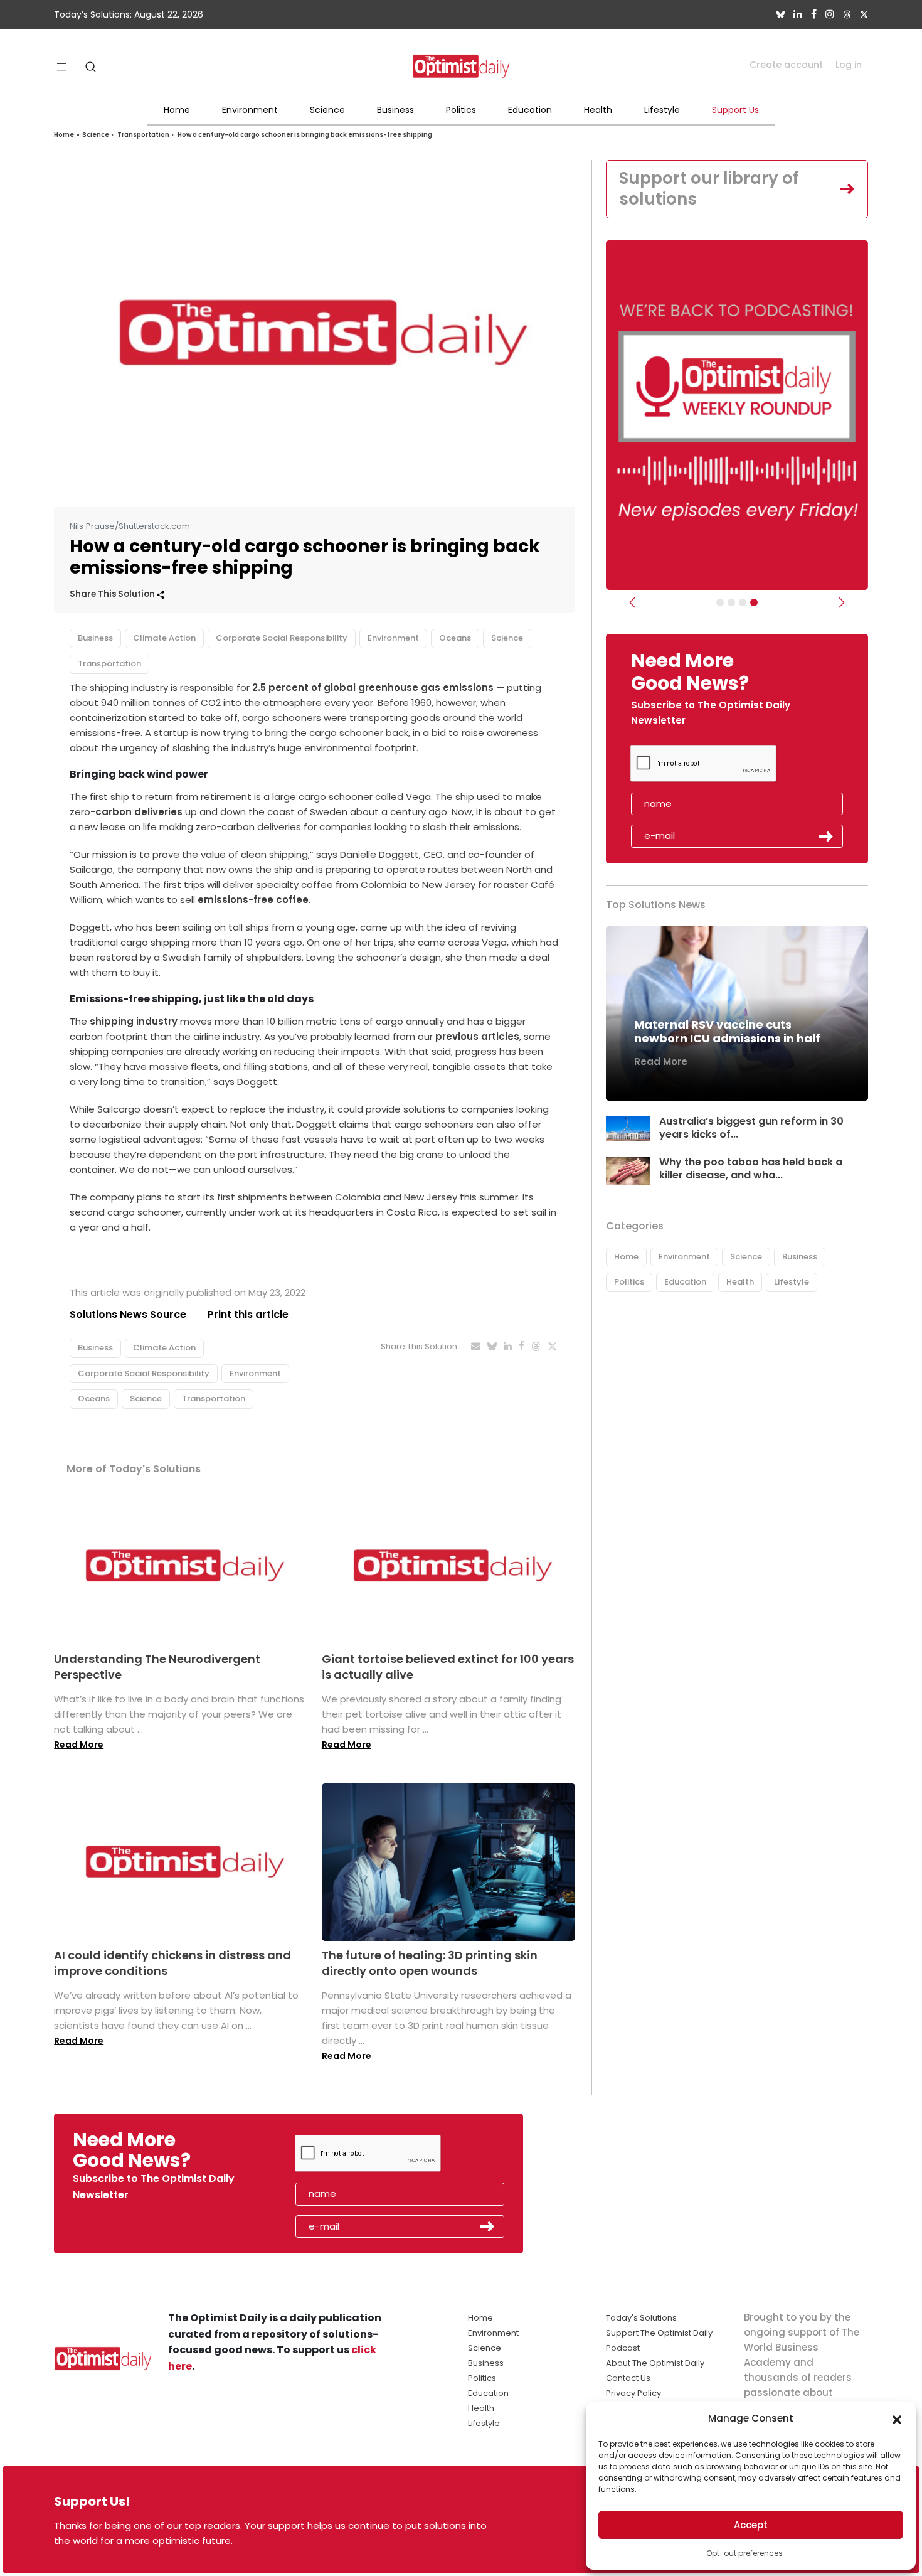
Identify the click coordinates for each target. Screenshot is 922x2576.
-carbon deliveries (136, 812)
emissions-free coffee (253, 900)
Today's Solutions (641, 2318)
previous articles (477, 1036)
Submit (826, 836)
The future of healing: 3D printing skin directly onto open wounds (430, 1963)
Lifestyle (662, 110)
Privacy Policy (633, 2393)
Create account (786, 65)
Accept (751, 2525)
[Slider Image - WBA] (731, 602)
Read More (79, 1745)
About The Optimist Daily (655, 2363)
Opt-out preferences (744, 2553)
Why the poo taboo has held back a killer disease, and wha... (751, 1168)
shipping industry (134, 1021)
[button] (897, 2418)
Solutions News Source (128, 1314)
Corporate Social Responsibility (282, 638)
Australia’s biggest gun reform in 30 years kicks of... (751, 1128)
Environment (250, 110)
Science (327, 110)
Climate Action (164, 638)
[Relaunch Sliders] (754, 602)
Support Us (735, 110)
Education (530, 110)
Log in (849, 65)
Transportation (143, 135)
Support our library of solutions (709, 189)
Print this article (248, 1314)
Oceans (455, 638)
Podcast (623, 2348)
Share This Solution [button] (113, 594)
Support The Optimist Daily (659, 2333)
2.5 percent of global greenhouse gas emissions (373, 687)
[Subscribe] (720, 602)
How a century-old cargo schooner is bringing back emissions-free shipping (305, 135)
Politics (461, 110)
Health (598, 110)
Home (177, 110)
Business (395, 110)
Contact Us (628, 2378)
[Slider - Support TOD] (743, 602)
